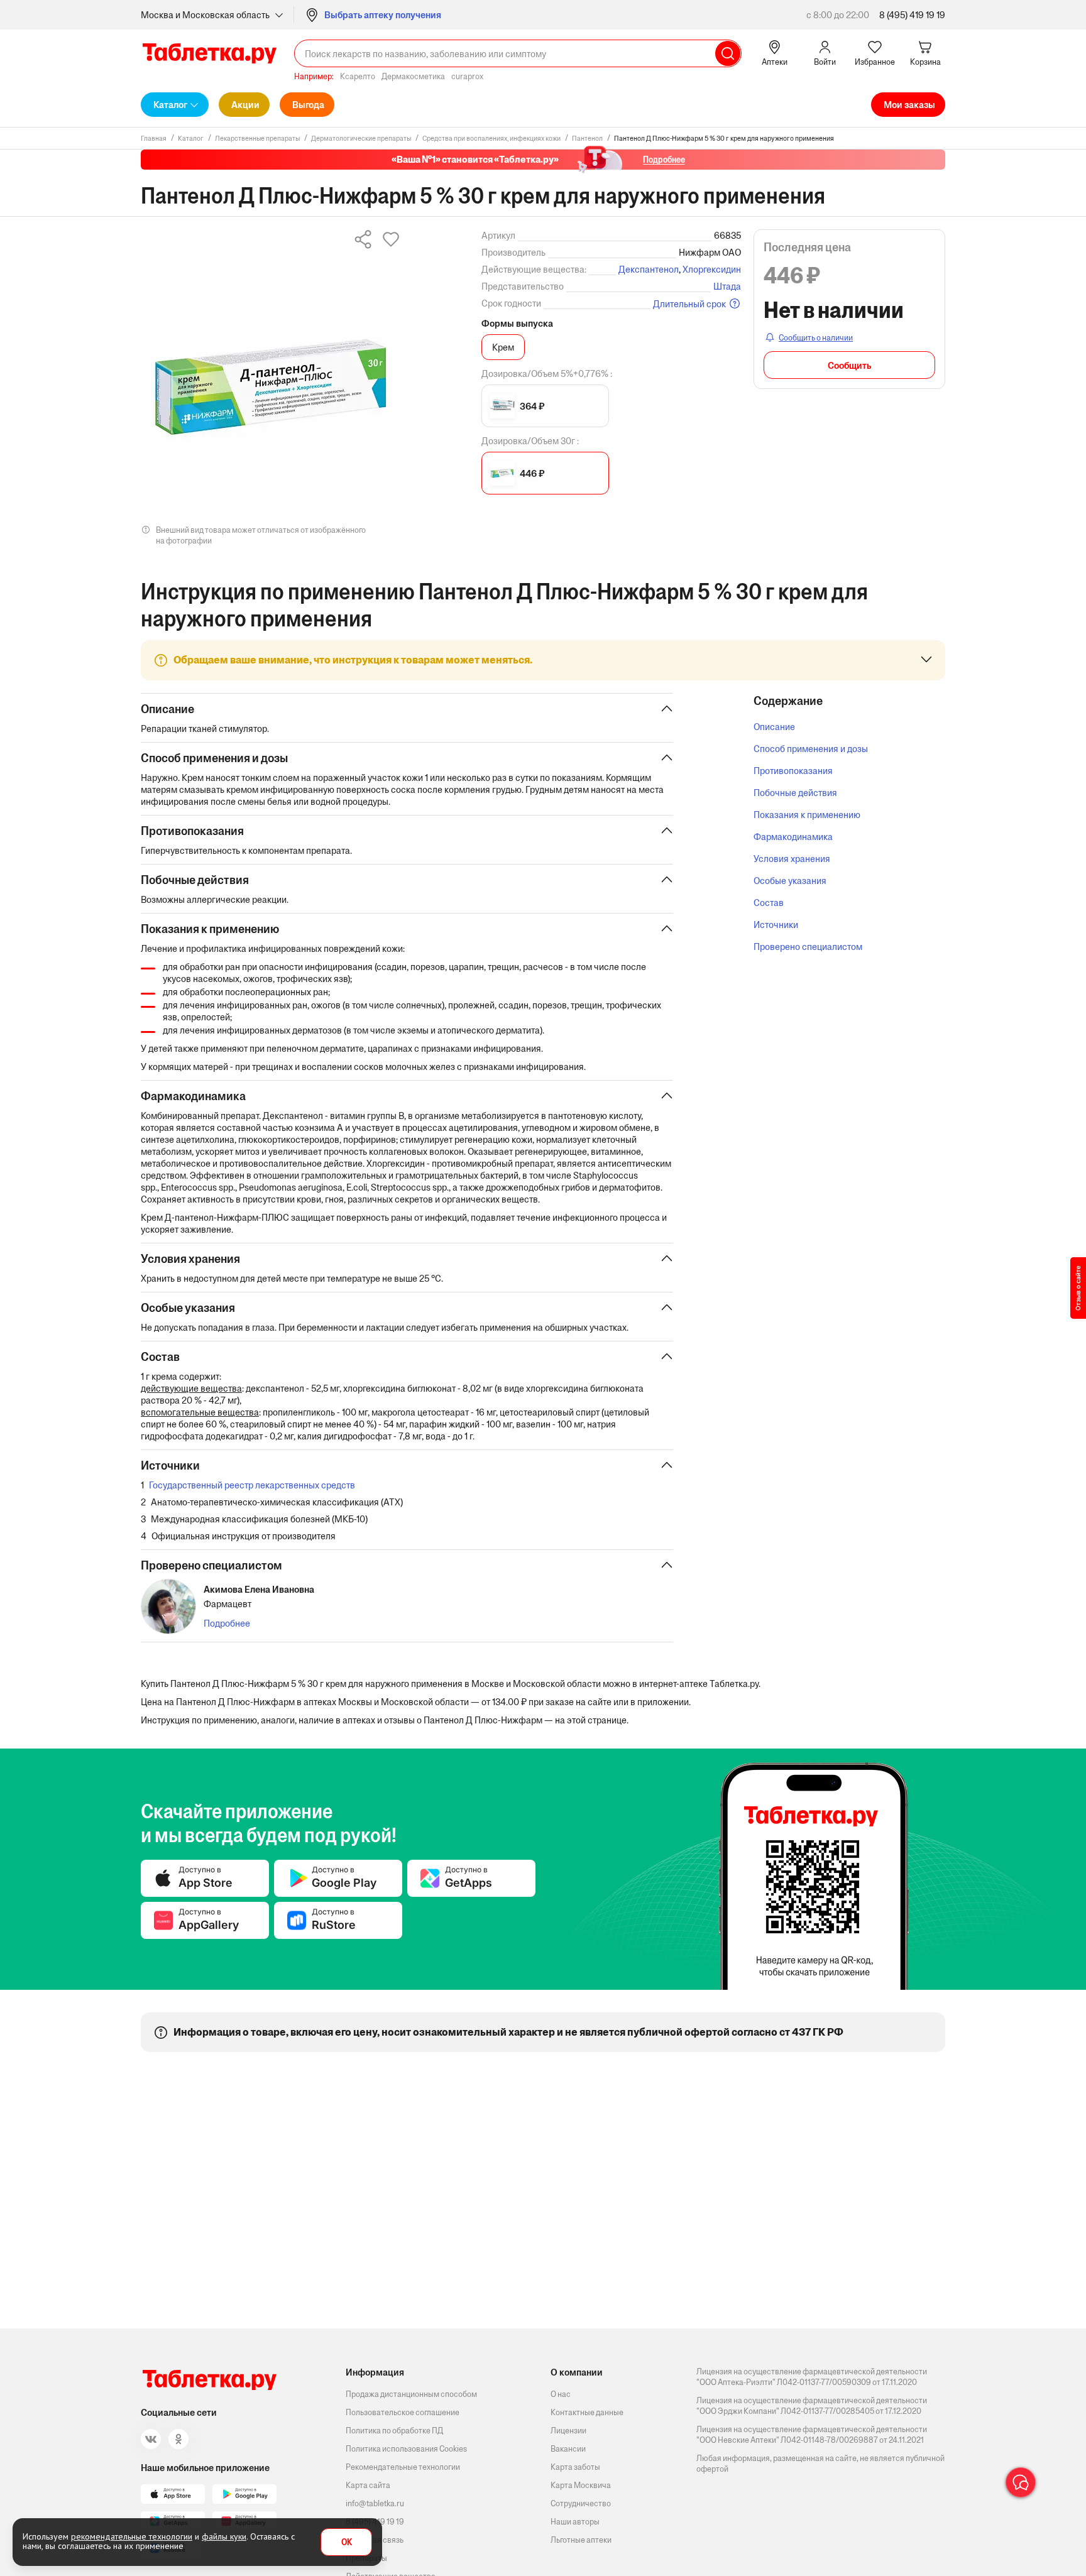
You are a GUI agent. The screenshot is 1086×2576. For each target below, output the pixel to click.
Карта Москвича (581, 2485)
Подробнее (227, 1623)
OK (347, 2542)
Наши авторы (575, 2522)
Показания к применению (807, 815)
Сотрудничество (581, 2503)
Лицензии (568, 2431)
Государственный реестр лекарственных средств (252, 1485)
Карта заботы (575, 2467)
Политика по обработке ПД (394, 2431)
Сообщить (849, 365)
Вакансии (568, 2449)
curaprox (467, 76)
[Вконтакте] (151, 2439)
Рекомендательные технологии (403, 2467)
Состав (769, 903)
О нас (561, 2394)
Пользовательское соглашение (403, 2412)
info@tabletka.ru (375, 2503)
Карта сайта (368, 2485)
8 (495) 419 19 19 (912, 15)
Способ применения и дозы (811, 749)
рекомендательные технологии (132, 2536)
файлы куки (224, 2536)
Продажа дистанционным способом (411, 2394)
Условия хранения (792, 859)
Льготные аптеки (581, 2540)
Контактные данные (587, 2412)
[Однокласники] (178, 2439)
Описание (774, 727)
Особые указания (790, 881)
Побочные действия (795, 793)
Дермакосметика (413, 76)
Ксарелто (358, 76)
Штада (727, 286)
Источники (776, 925)
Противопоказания (793, 771)
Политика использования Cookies (406, 2449)
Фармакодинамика (793, 837)
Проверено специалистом (808, 947)
